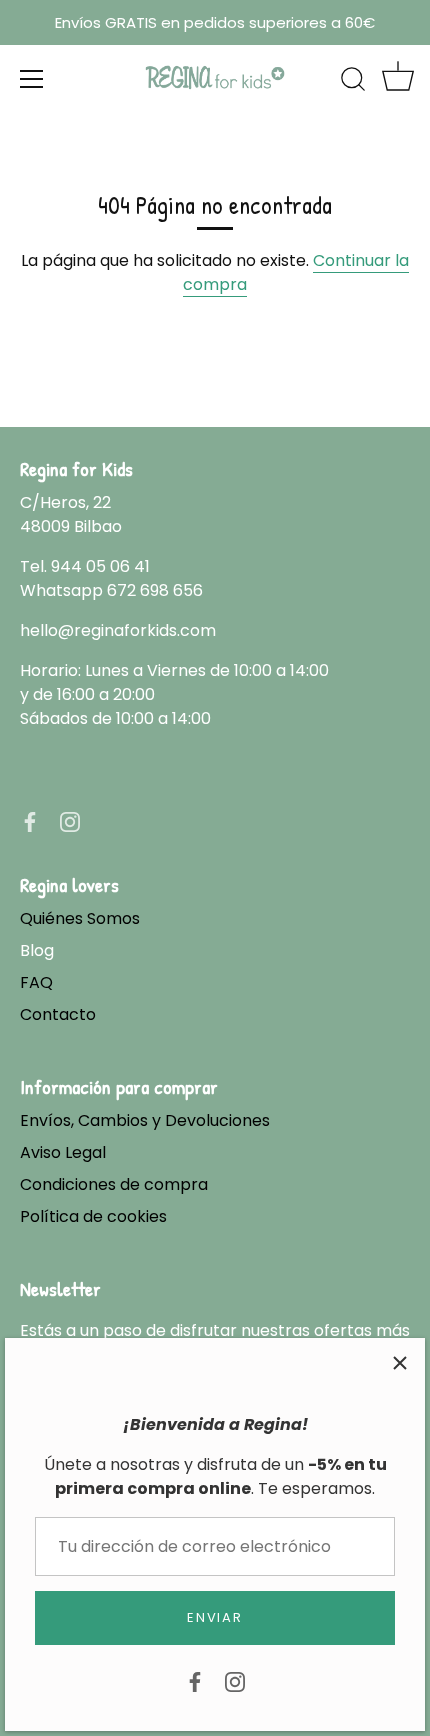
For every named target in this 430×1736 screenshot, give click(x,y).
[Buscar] (353, 82)
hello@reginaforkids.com (118, 630)
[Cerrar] (400, 1363)
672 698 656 (155, 590)
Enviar (214, 1617)
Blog (37, 950)
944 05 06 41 (100, 566)
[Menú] (32, 79)
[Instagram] (235, 1680)
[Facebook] (195, 1680)
